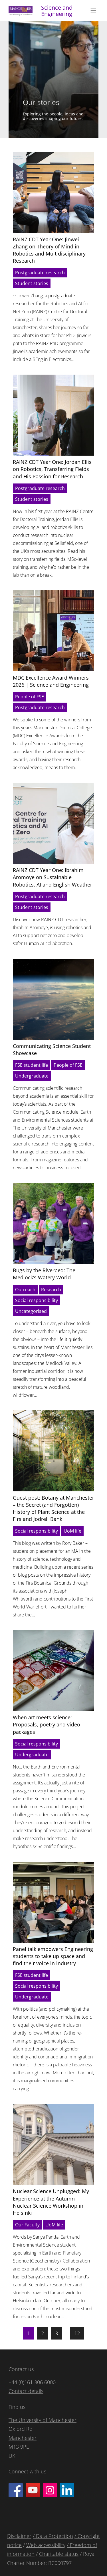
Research (51, 1290)
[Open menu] (93, 11)
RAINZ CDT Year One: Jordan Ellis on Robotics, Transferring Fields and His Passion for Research (52, 469)
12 (77, 2333)
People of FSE (30, 697)
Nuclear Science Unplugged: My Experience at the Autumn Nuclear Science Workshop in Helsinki (51, 2202)
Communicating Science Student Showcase (52, 1050)
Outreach (25, 1290)
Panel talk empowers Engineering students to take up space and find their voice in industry (53, 1956)
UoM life (72, 1531)
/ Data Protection (53, 2536)
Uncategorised (31, 1311)
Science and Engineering (57, 11)
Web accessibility (46, 2545)
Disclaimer (19, 2536)
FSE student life (32, 1065)
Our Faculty (27, 2225)
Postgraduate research (40, 273)
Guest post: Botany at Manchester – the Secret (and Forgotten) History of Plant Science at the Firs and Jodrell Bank (53, 1508)
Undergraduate (32, 1076)
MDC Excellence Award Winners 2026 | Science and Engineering (51, 681)
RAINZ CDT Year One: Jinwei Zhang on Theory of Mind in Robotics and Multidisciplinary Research (49, 250)
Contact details (26, 2391)
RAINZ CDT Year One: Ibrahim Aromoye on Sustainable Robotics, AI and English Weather (53, 877)
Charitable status (59, 2554)
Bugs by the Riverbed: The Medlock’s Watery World (44, 1274)
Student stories (32, 283)
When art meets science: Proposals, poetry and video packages (47, 1724)
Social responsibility (37, 1300)
